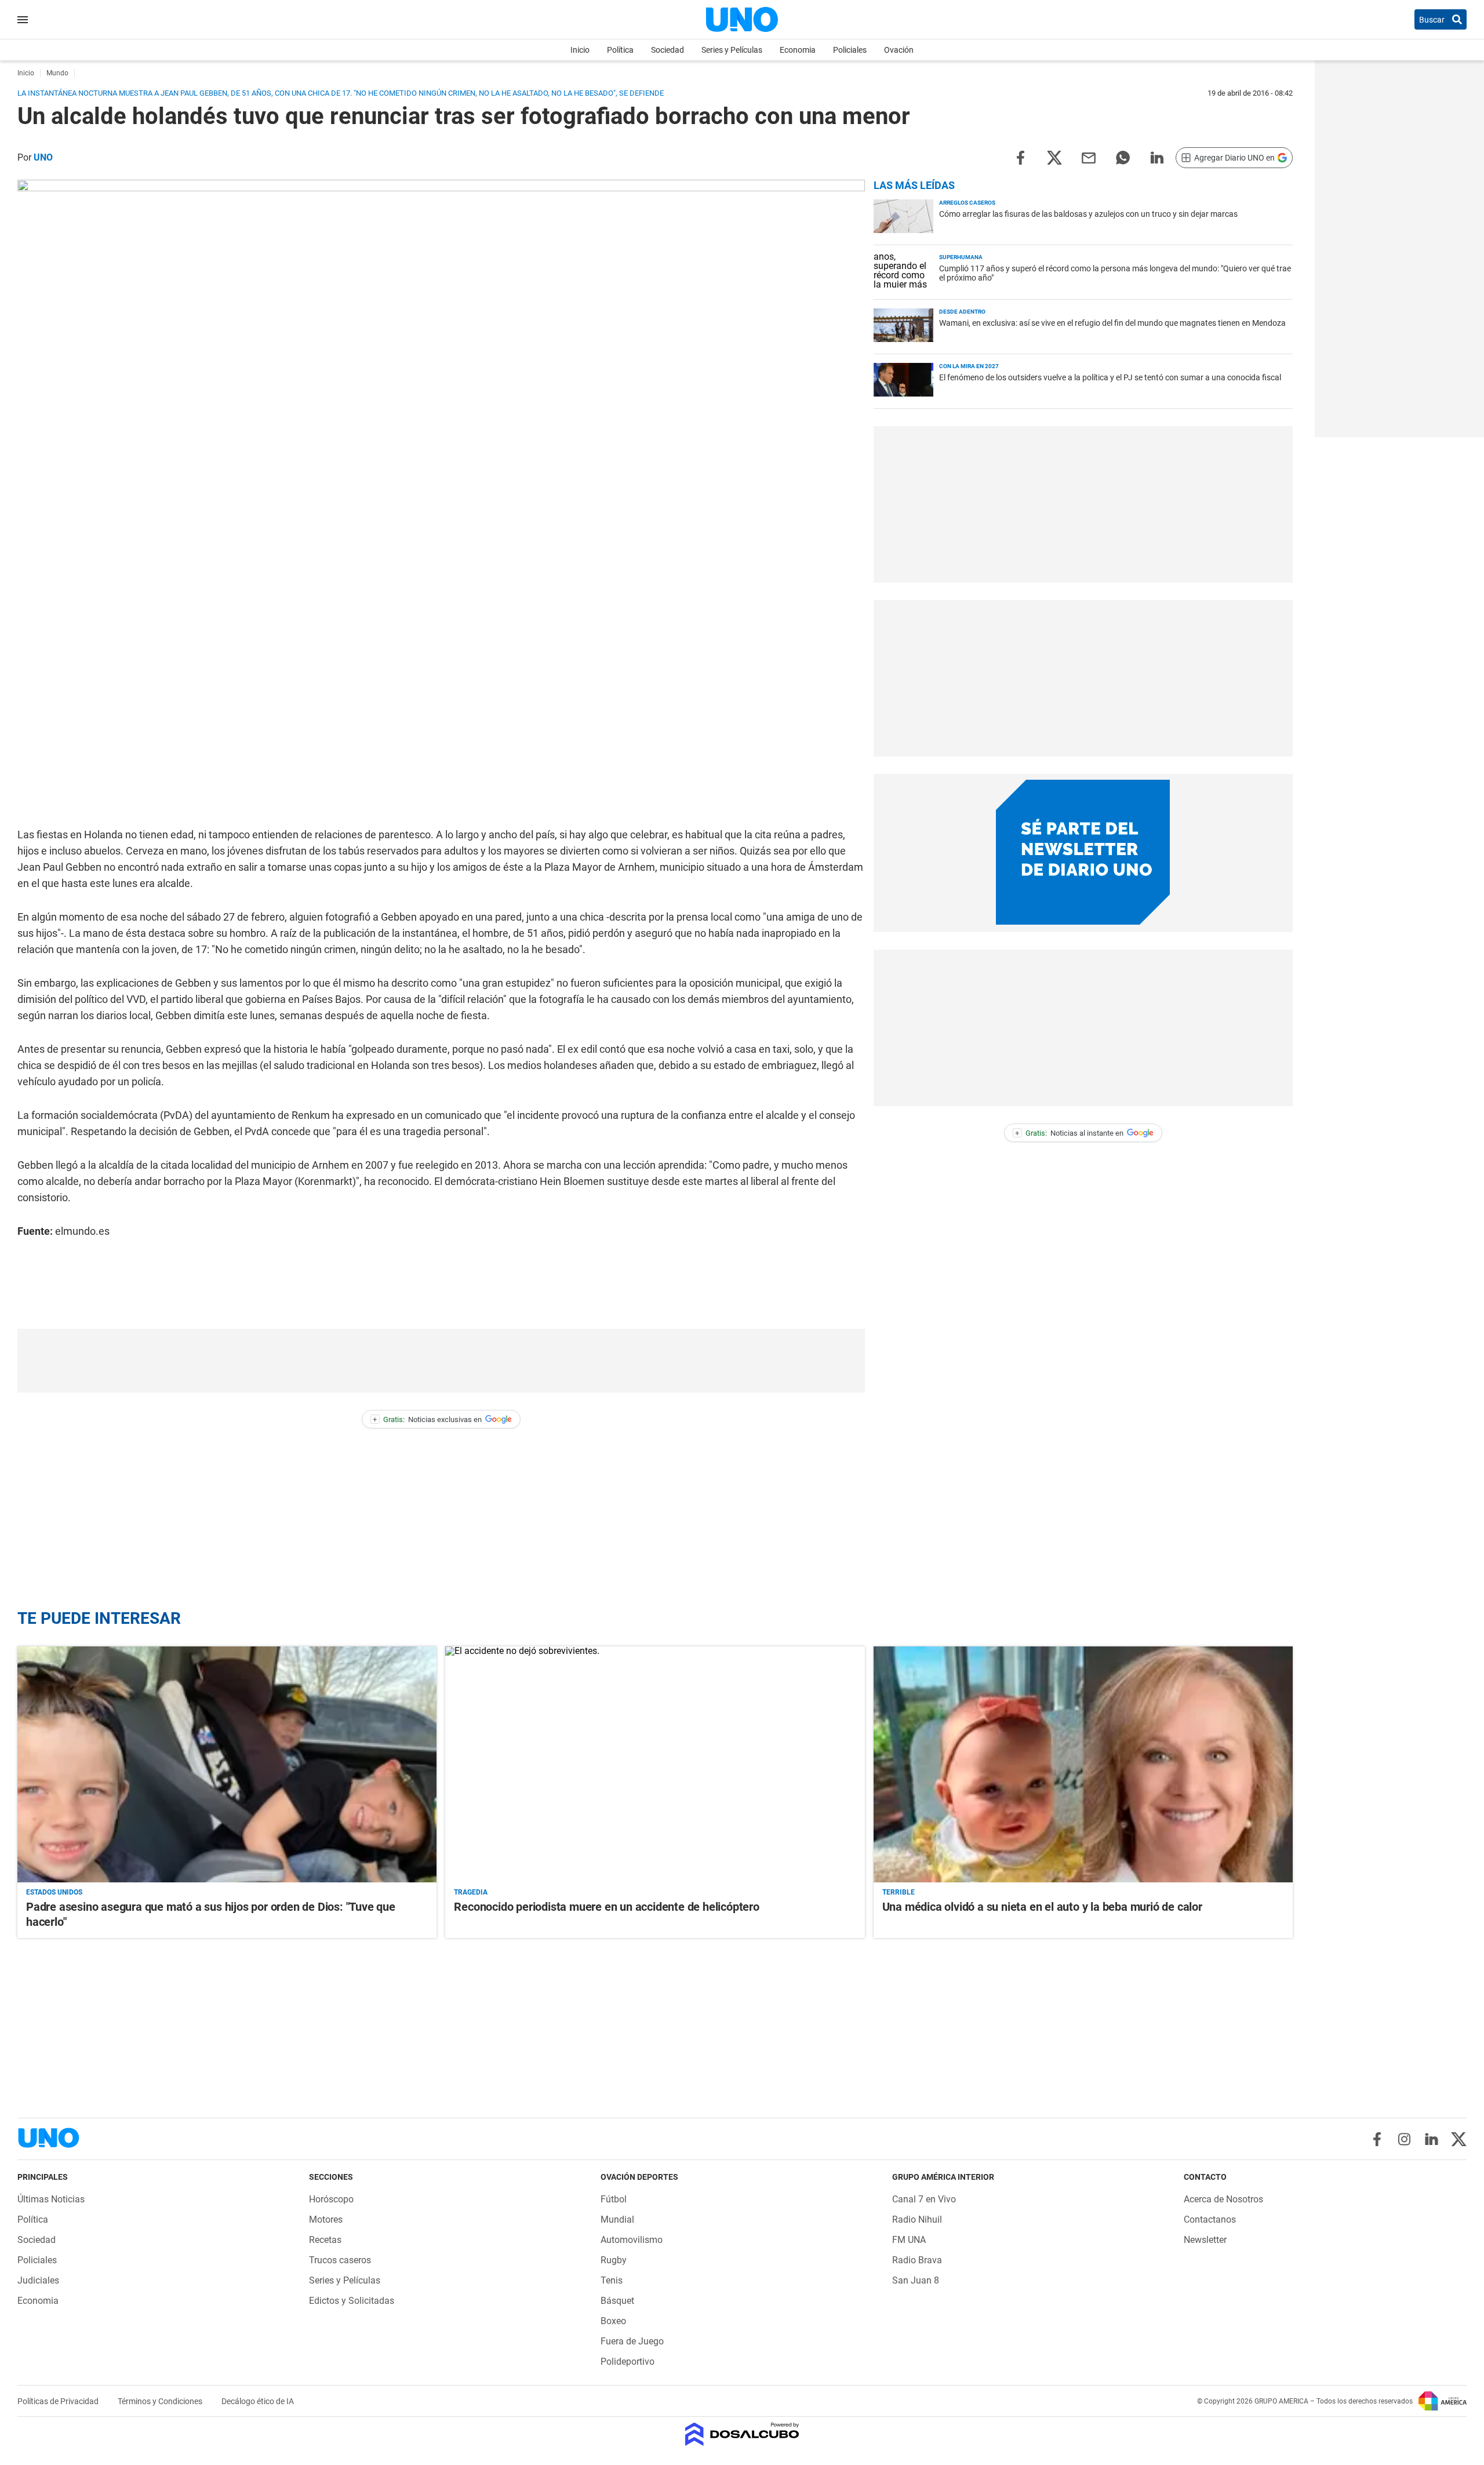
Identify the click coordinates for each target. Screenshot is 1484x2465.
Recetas (325, 2240)
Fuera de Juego (632, 2341)
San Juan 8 (916, 2280)
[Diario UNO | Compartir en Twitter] (1054, 157)
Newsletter (1205, 2240)
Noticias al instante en (1069, 1133)
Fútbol (614, 2199)
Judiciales (38, 2280)
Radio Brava (917, 2260)
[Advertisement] (441, 1361)
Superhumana (961, 257)
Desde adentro (962, 312)
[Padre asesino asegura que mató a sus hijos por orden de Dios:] (227, 1764)
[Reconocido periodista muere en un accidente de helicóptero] (655, 1764)
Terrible (899, 1892)
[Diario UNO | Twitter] (1459, 2139)
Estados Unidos (54, 1892)
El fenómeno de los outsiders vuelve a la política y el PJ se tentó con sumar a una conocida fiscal (1110, 377)
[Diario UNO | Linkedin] (1432, 2139)
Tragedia (471, 1892)
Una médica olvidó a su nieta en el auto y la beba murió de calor (1042, 1907)
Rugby (614, 2260)
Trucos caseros (340, 2260)
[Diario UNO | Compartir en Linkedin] (1157, 157)
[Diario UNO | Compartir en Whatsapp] (1123, 157)
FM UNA (909, 2240)
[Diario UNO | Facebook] (1377, 2139)
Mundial (617, 2219)
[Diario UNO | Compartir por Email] (1089, 157)
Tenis (612, 2280)
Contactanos (1210, 2219)
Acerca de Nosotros (1223, 2199)
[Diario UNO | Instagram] (1404, 2139)
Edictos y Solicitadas (352, 2301)
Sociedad (668, 50)
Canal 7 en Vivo (924, 2199)
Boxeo (613, 2321)
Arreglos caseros (967, 203)
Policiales (850, 50)
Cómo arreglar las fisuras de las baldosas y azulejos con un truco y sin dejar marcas (1088, 214)
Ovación (899, 50)
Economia (798, 50)
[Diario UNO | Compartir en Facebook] (1020, 157)
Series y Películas (732, 50)
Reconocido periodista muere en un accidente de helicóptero (606, 1907)
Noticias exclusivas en (427, 1419)
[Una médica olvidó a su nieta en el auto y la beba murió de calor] (1083, 1764)
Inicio (580, 50)
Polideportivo (628, 2362)
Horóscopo (331, 2199)
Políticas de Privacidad (59, 2401)
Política (620, 50)
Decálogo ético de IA (258, 2401)
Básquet (617, 2301)
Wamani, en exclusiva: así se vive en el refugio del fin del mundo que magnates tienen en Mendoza (1112, 323)
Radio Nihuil (917, 2219)
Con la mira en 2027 (969, 366)
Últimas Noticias (51, 2199)
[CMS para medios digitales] (742, 2435)
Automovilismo (632, 2240)
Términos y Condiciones (161, 2401)
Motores (326, 2219)
